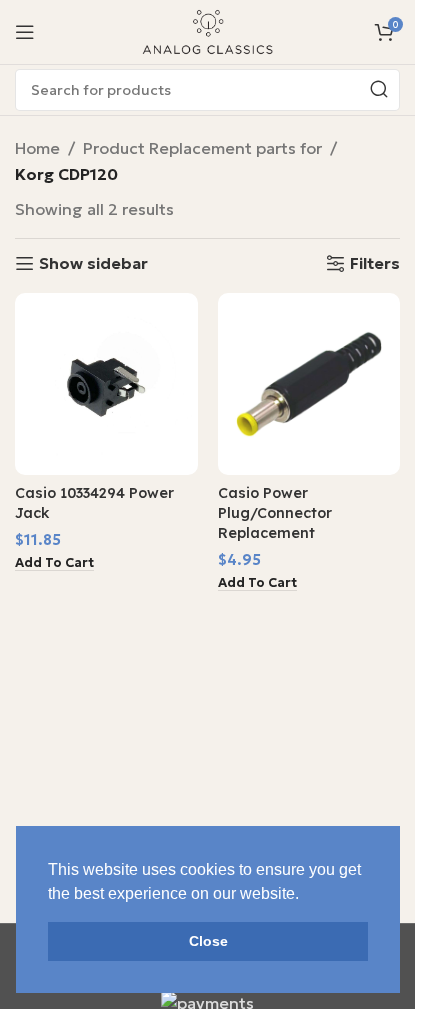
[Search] (379, 90)
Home (37, 148)
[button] (54, 563)
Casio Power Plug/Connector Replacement (275, 513)
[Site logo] (208, 30)
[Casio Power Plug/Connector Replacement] (309, 384)
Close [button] (208, 941)
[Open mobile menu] (25, 32)
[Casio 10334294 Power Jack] (106, 384)
